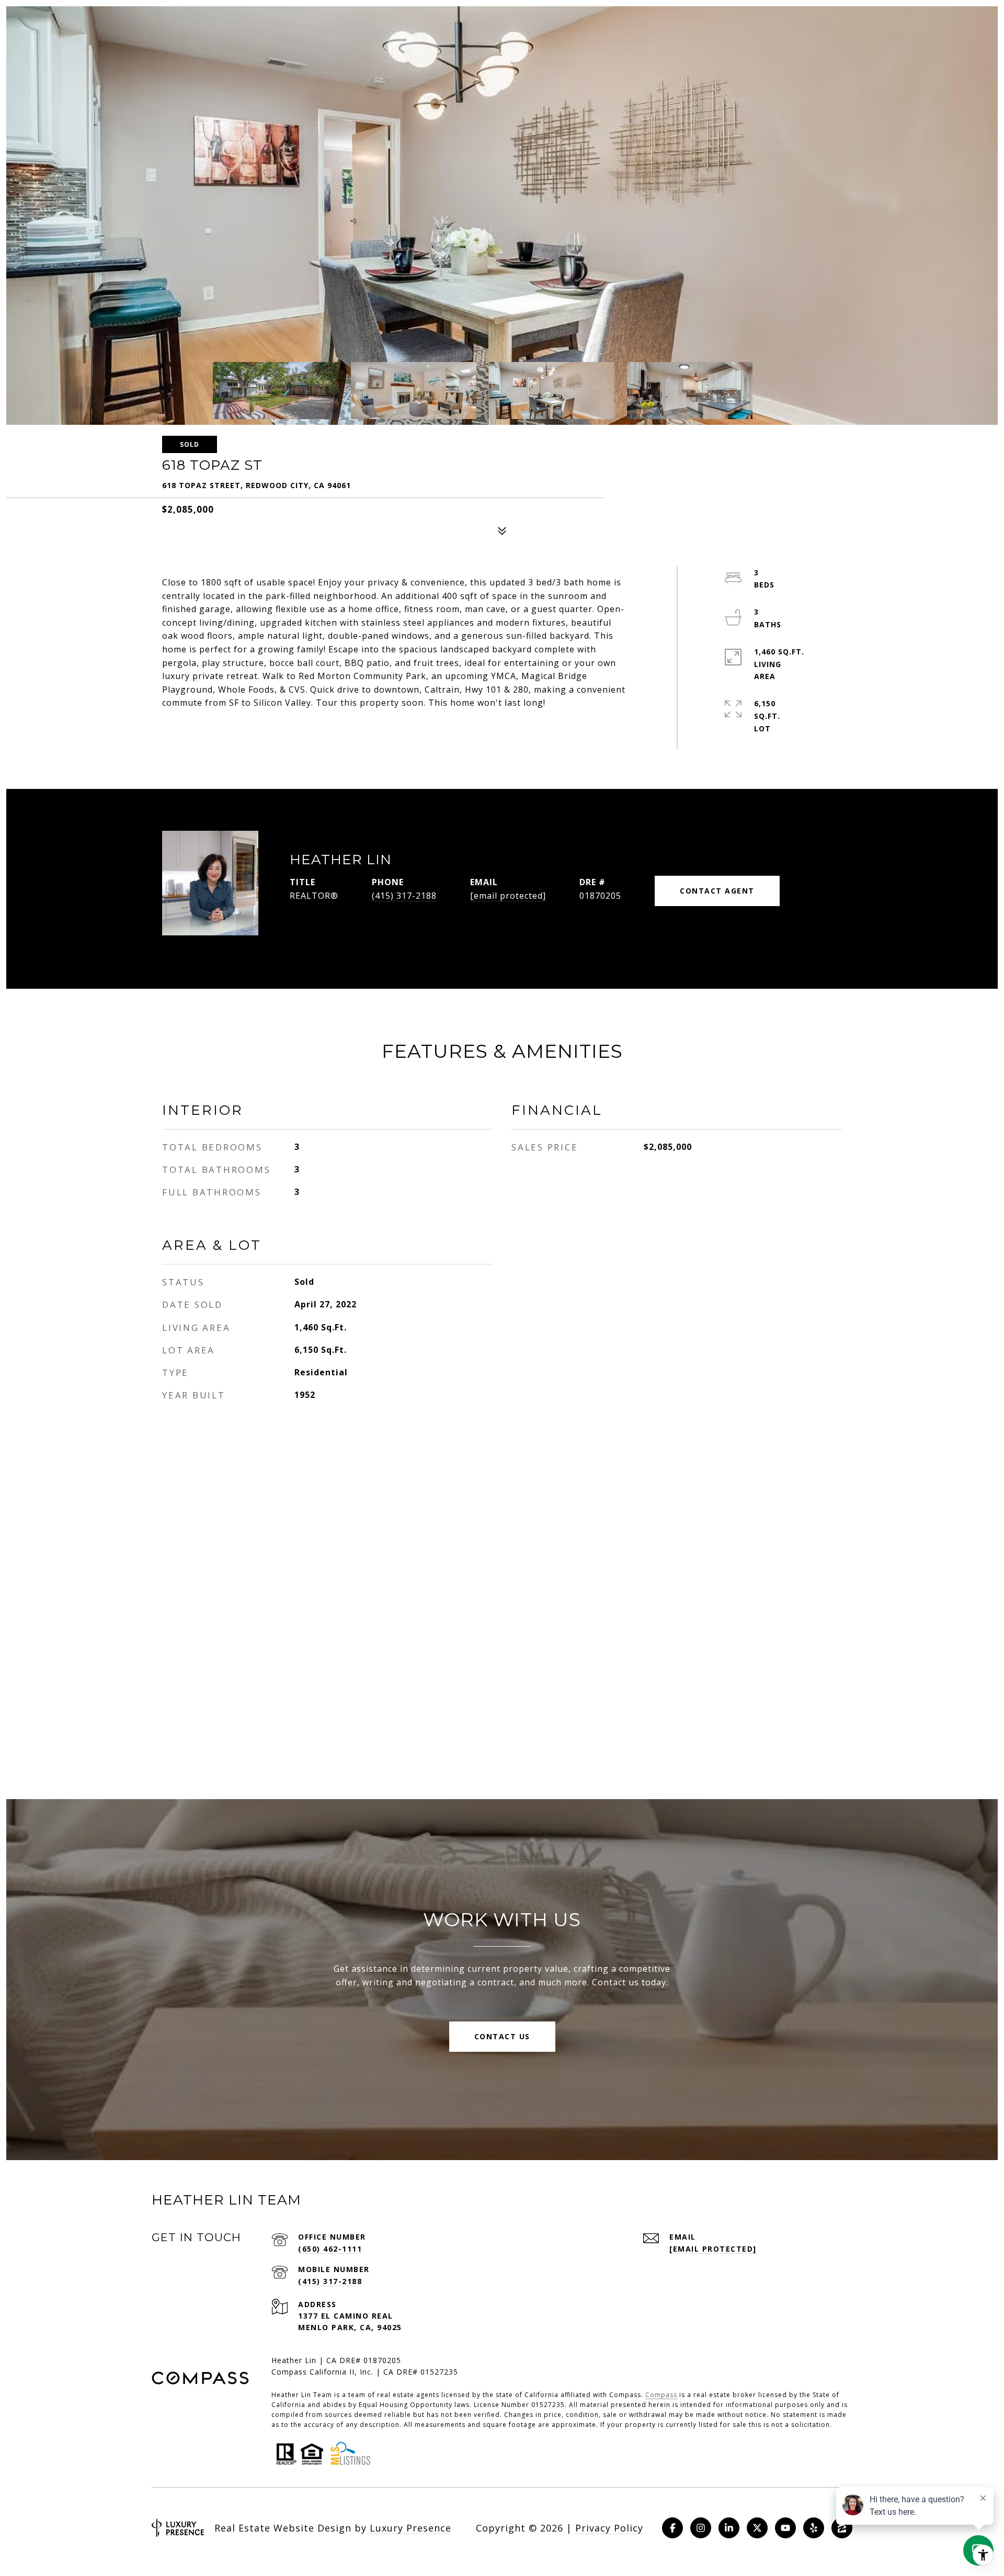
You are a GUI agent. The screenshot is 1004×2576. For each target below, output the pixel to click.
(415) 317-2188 (404, 896)
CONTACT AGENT (717, 891)
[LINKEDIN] (729, 2528)
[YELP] (814, 2528)
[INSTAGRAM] (701, 2528)
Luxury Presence (410, 2528)
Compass (661, 2395)
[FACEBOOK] (672, 2528)
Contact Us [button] (502, 2036)
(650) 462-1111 (330, 2249)
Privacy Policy (609, 2528)
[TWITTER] (757, 2528)
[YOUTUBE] (785, 2528)
